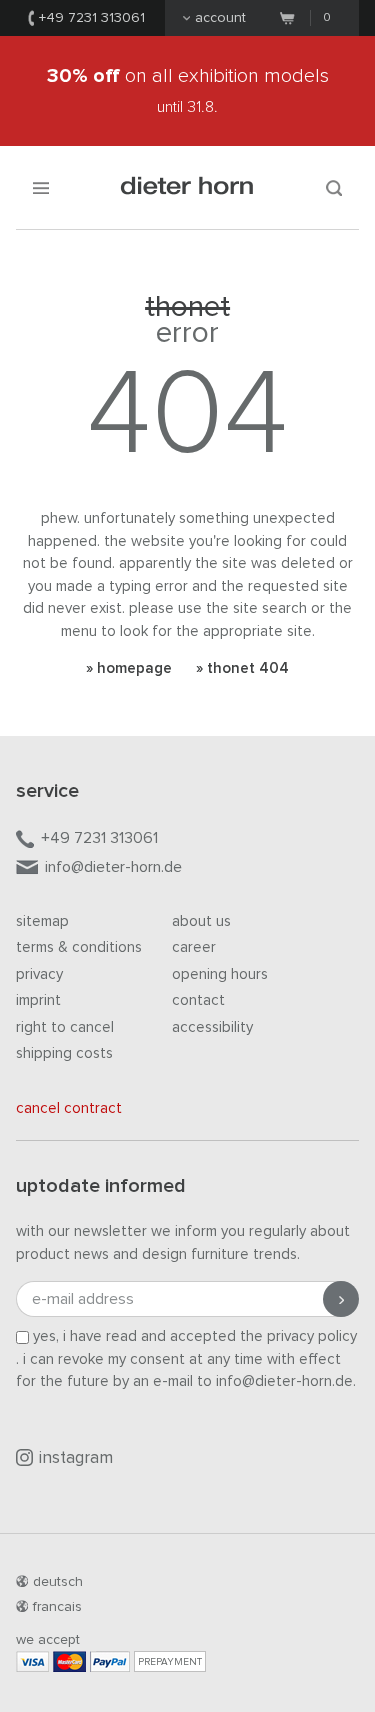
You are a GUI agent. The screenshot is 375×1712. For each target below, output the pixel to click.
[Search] (334, 187)
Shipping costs (64, 1053)
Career (194, 947)
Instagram (76, 1458)
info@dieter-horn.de (113, 867)
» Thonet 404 (242, 668)
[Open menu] (41, 187)
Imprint (38, 1000)
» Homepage (129, 668)
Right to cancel (65, 1027)
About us (201, 921)
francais (57, 1607)
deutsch (58, 1582)
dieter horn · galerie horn (187, 187)
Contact (198, 1000)
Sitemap (42, 921)
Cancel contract (69, 1108)
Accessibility (212, 1027)
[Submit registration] (341, 1299)
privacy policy (312, 1336)
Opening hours (220, 974)
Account (220, 18)
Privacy (39, 974)
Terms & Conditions (79, 947)
